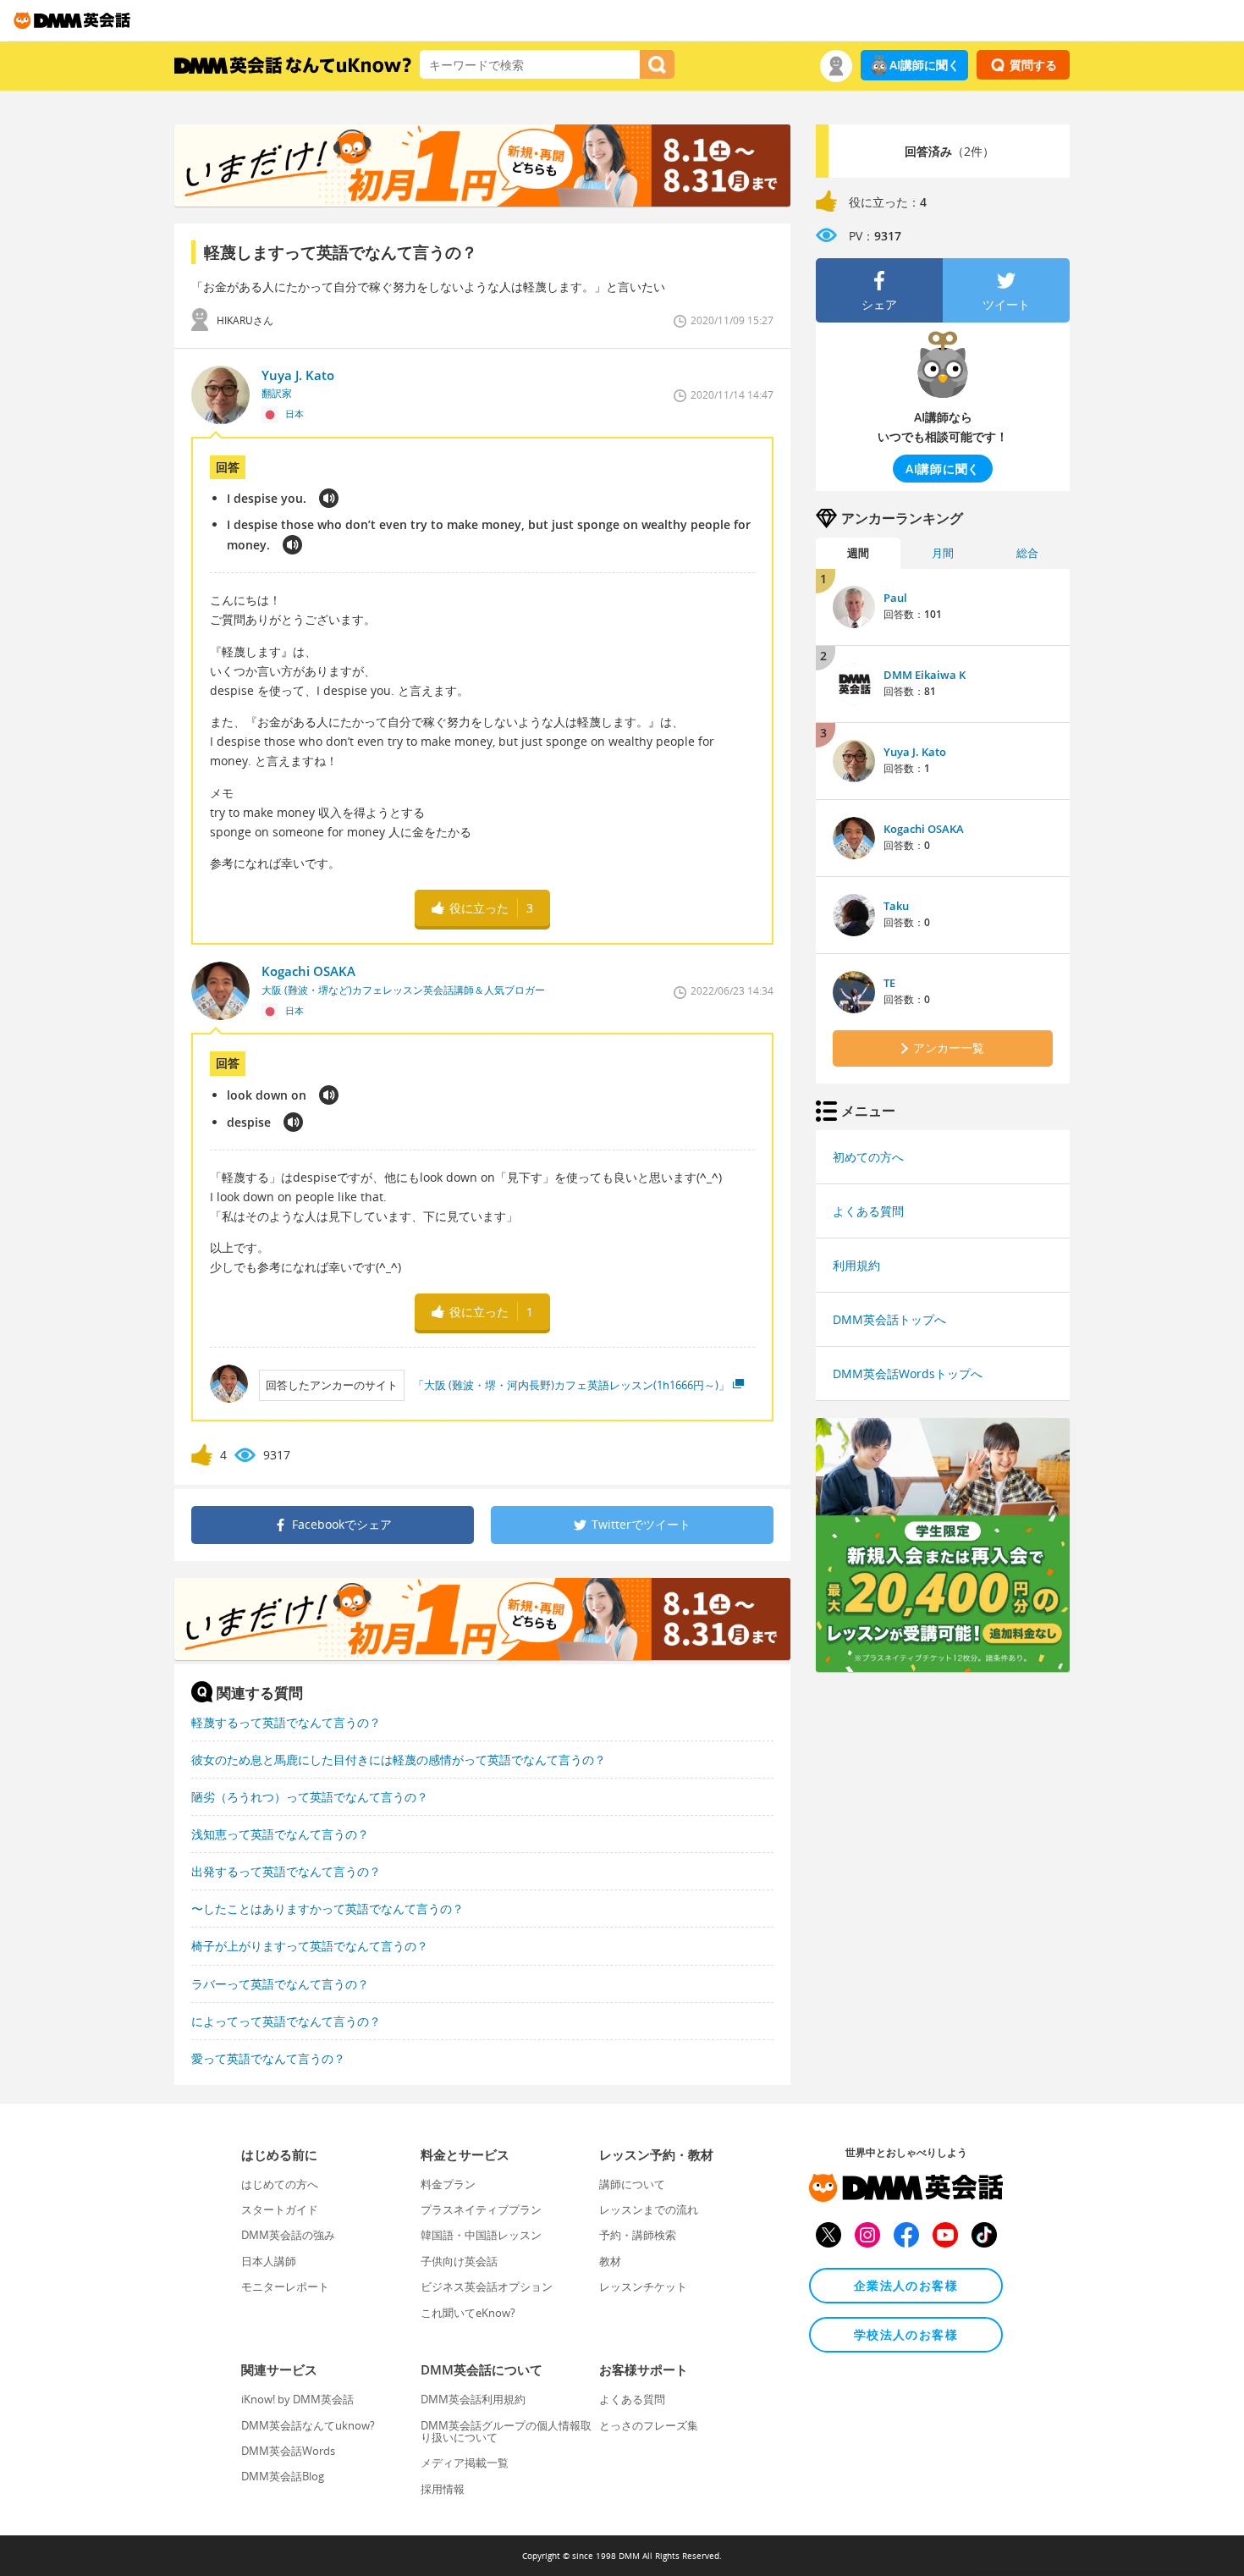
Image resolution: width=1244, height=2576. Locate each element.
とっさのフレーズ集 (649, 2425)
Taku (896, 906)
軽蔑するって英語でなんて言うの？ (286, 1722)
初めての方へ (868, 1157)
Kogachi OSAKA (924, 829)
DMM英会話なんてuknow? (308, 2425)
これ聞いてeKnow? (468, 2313)
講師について (632, 2184)
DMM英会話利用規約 (473, 2399)
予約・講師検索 (638, 2235)
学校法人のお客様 (906, 2334)
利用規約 (856, 1265)
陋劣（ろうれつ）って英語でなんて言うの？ (310, 1797)
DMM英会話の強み (288, 2235)
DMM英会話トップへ (889, 1319)
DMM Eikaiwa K (925, 675)
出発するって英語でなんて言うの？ (286, 1871)
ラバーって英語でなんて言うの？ (280, 1984)
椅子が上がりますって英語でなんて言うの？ (310, 1946)
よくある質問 (868, 1211)
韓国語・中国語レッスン (481, 2235)
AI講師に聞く (925, 65)
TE (889, 983)
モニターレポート (285, 2286)
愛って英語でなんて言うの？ (268, 2058)
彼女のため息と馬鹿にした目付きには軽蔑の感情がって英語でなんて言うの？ (399, 1760)
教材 (610, 2261)
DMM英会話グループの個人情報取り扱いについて (506, 2431)
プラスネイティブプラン (481, 2209)
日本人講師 (269, 2261)
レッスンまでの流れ (649, 2209)
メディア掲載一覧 (465, 2463)
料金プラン (448, 2184)
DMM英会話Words (288, 2451)
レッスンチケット (643, 2286)
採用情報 (443, 2489)
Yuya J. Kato (915, 752)
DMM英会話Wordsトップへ (908, 1373)
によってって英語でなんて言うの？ (286, 2021)
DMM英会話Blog (283, 2476)
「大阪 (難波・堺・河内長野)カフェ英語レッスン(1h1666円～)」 (571, 1385)
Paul (895, 598)
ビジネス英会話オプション (487, 2286)
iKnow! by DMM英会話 (297, 2399)
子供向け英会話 (459, 2261)
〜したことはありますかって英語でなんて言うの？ (328, 1909)
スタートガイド (280, 2209)
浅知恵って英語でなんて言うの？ (280, 1834)
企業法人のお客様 (906, 2285)
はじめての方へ (280, 2184)
